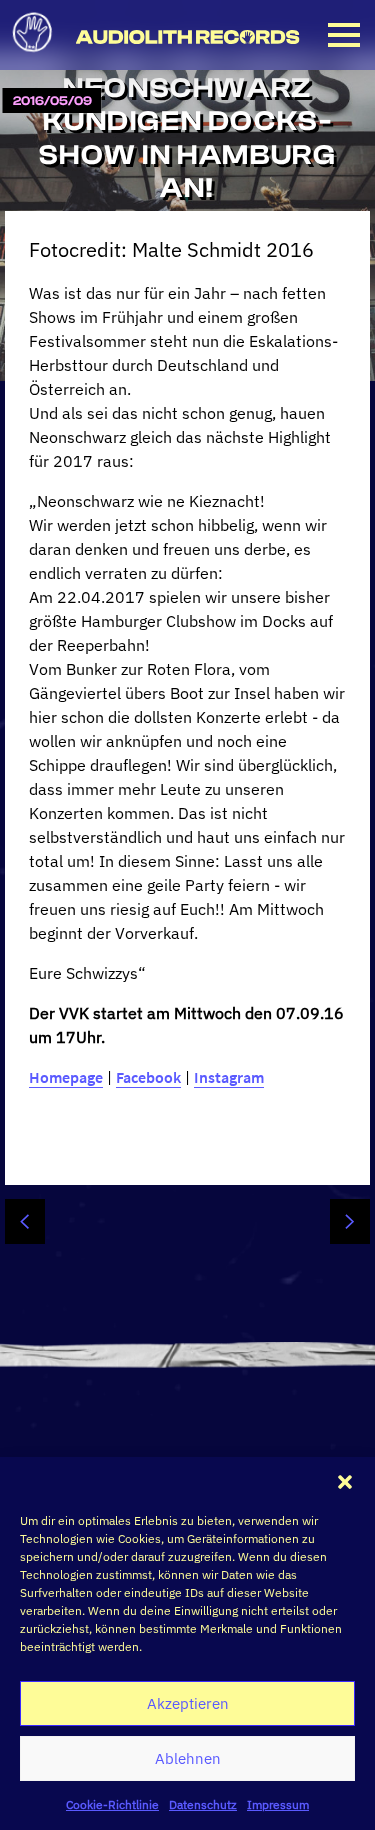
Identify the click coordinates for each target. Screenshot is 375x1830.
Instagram (229, 1077)
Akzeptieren (188, 1703)
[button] (345, 1482)
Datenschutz (203, 1804)
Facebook (148, 1077)
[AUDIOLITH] (32, 58)
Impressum (278, 1804)
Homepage (66, 1077)
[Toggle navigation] (344, 35)
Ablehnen (188, 1758)
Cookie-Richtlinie (112, 1804)
